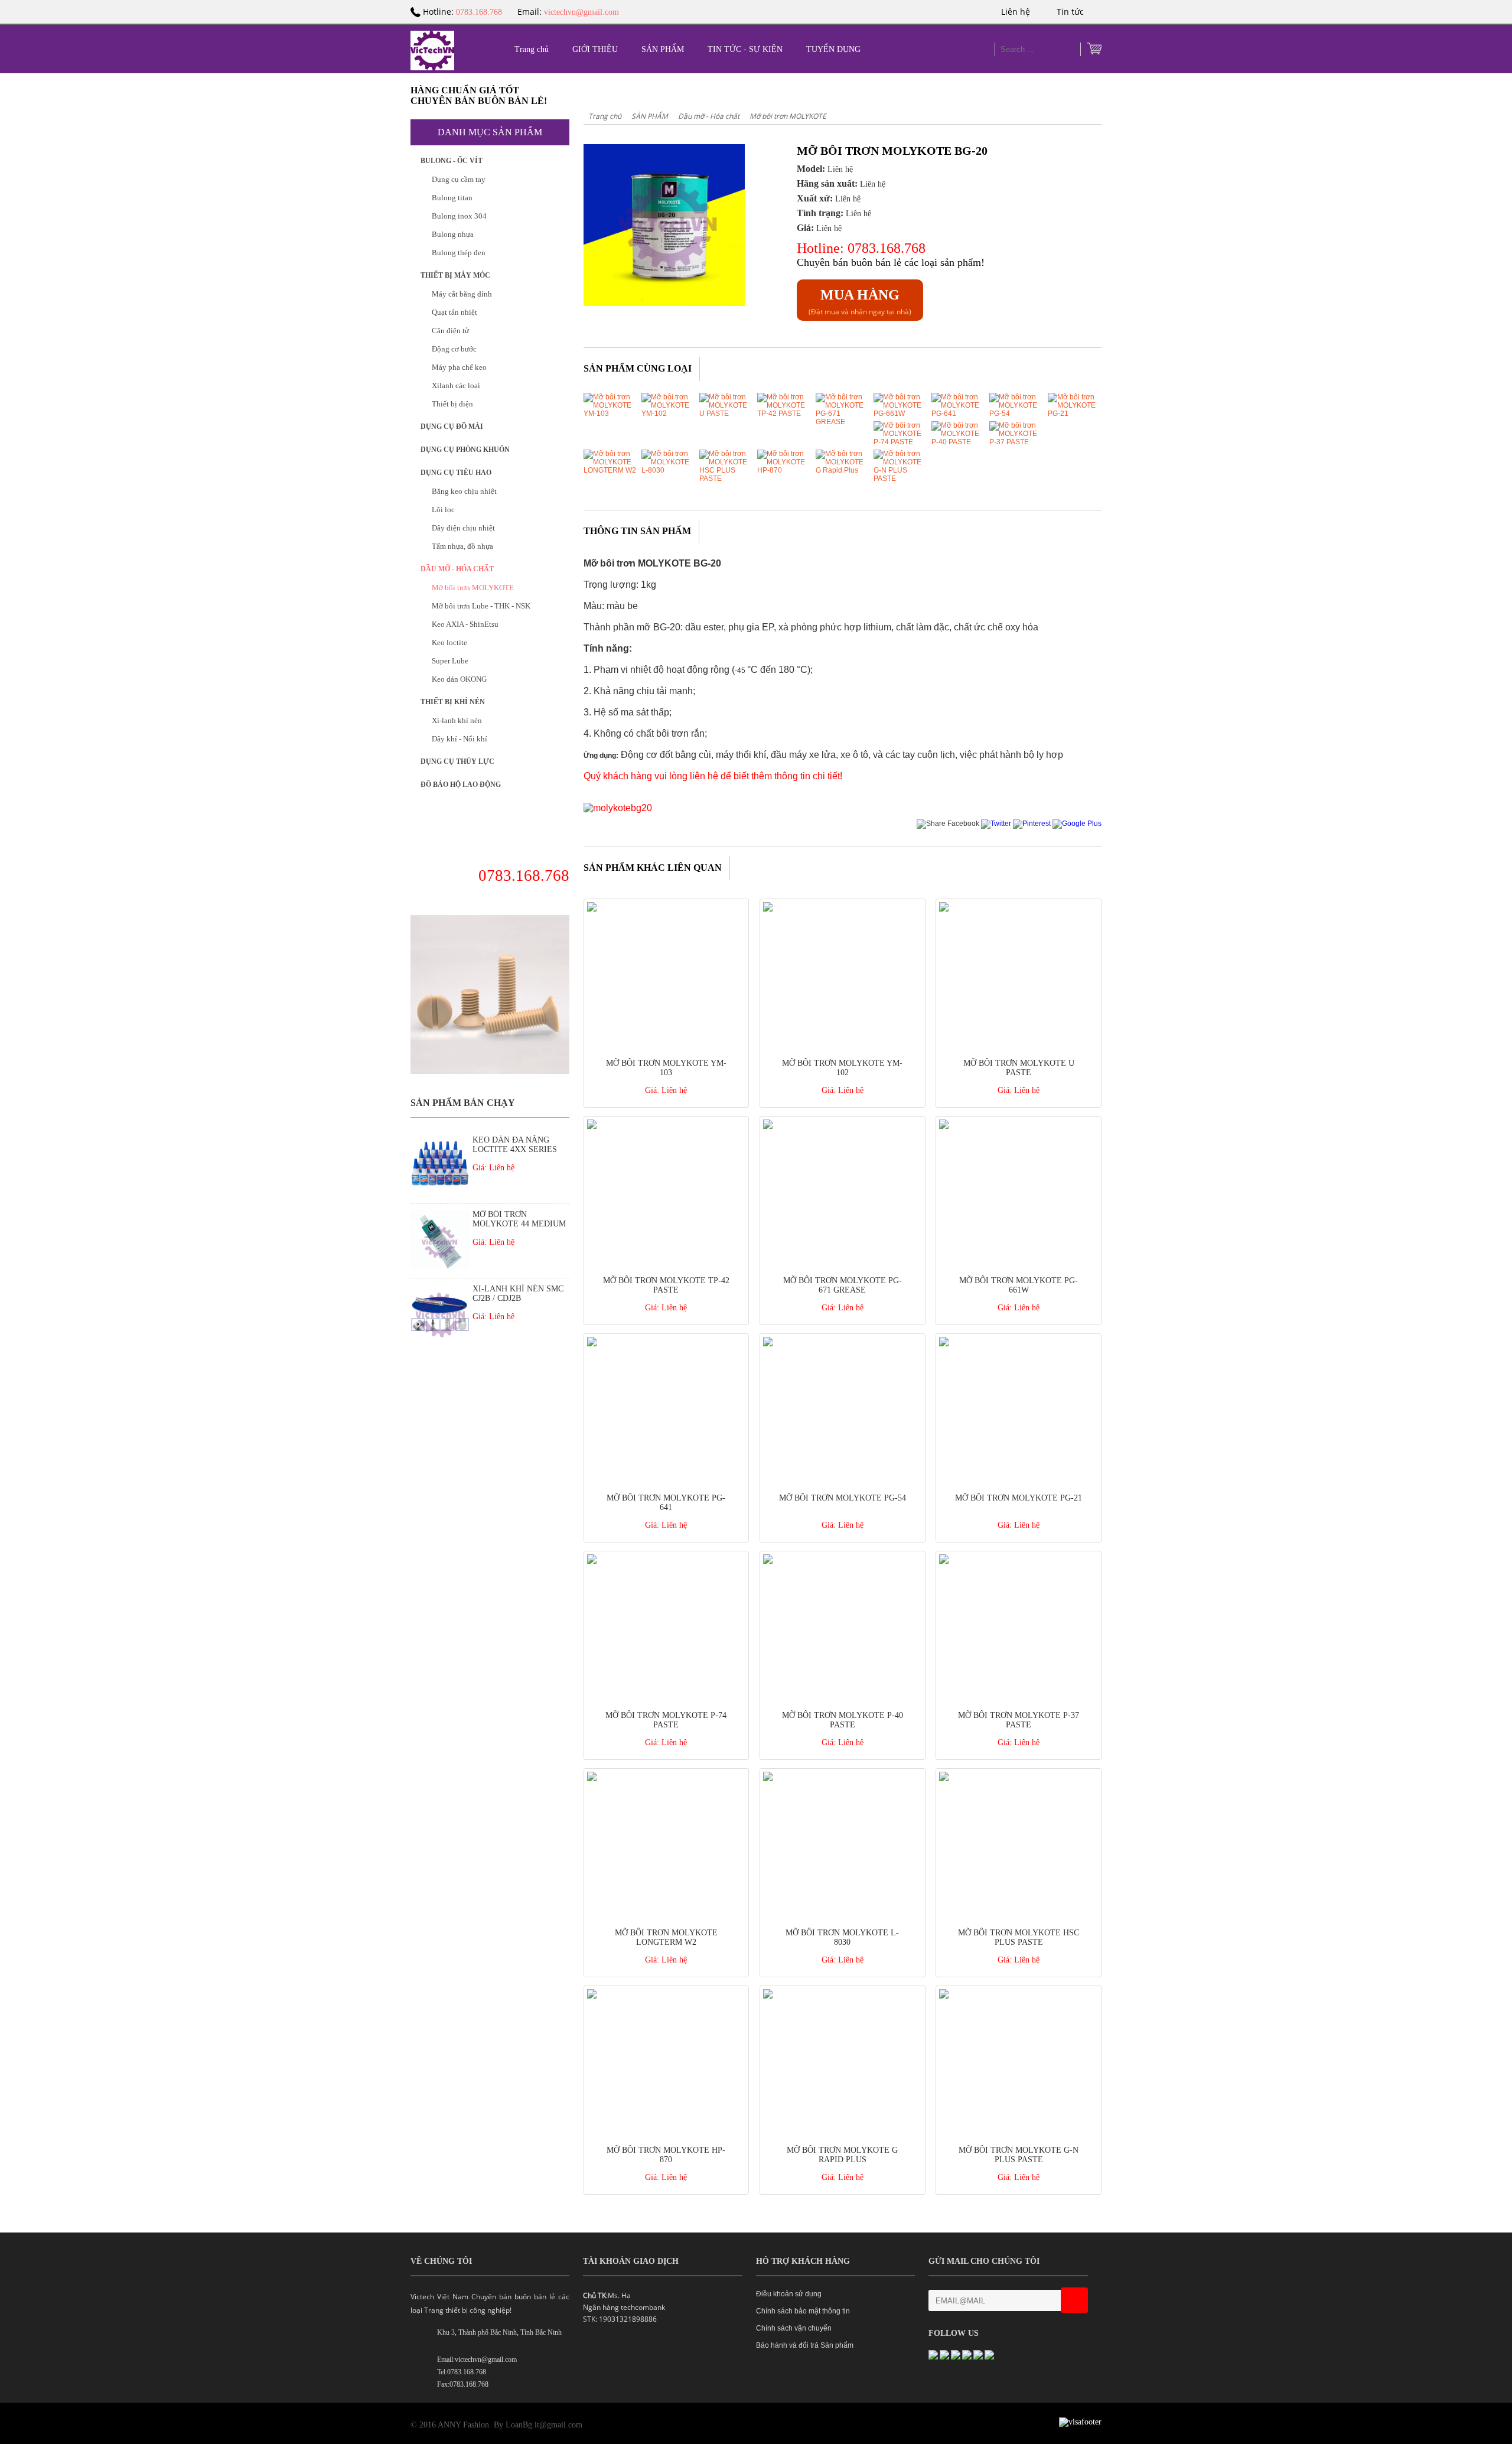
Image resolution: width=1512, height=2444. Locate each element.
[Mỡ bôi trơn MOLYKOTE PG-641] (958, 414)
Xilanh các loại (456, 385)
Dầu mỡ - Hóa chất (457, 569)
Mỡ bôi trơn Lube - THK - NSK (481, 606)
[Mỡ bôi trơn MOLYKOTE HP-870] (784, 470)
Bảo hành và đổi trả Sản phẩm (805, 2345)
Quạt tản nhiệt (454, 312)
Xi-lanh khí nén (457, 720)
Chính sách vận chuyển (794, 2328)
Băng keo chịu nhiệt (464, 491)
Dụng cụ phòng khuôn (465, 450)
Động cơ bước (454, 349)
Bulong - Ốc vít (452, 161)
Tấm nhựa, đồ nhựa (462, 546)
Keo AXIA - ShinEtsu (465, 624)
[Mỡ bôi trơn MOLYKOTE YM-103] (610, 414)
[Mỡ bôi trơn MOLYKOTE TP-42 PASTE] (784, 414)
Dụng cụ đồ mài (452, 427)
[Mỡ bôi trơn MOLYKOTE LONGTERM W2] (610, 470)
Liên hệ (1017, 12)
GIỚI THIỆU (595, 49)
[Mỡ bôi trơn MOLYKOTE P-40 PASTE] (958, 442)
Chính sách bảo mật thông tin (803, 2311)
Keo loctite (449, 642)
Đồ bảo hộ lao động (461, 785)
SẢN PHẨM (663, 49)
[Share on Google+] (1077, 824)
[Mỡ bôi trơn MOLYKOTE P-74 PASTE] (900, 442)
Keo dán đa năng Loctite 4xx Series (515, 1145)
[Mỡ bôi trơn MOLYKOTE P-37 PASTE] (1016, 442)
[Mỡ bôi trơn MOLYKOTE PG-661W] (900, 414)
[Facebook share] (948, 824)
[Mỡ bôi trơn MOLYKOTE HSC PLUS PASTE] (726, 479)
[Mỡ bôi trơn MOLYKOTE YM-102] (668, 414)
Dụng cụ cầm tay (459, 179)
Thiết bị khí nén (453, 702)
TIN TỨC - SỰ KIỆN (745, 49)
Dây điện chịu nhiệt (463, 528)
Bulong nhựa (453, 234)
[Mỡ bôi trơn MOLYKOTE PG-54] (1016, 414)
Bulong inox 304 (459, 216)
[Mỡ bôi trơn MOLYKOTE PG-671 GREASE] (842, 422)
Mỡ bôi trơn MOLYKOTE (473, 588)
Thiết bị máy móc (455, 275)
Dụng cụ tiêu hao (456, 473)
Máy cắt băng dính (462, 294)
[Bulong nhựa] (490, 1072)
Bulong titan (452, 198)
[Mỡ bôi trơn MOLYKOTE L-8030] (668, 470)
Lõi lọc (443, 510)
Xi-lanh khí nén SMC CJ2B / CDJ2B (518, 1293)
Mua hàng (860, 295)
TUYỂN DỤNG (833, 49)
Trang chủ (532, 49)
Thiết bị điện (452, 404)
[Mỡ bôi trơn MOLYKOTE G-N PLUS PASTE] (900, 479)
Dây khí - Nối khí (460, 739)
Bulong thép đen (459, 253)
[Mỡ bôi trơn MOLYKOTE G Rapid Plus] (842, 470)
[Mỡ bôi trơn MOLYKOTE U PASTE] (726, 414)
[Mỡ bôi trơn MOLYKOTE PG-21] (1074, 414)
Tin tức (1071, 12)
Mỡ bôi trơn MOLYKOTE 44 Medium (519, 1219)
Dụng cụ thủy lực (457, 761)
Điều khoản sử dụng (789, 2294)
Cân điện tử (450, 331)
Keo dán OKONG (459, 679)
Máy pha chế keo (459, 367)
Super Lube (450, 661)
